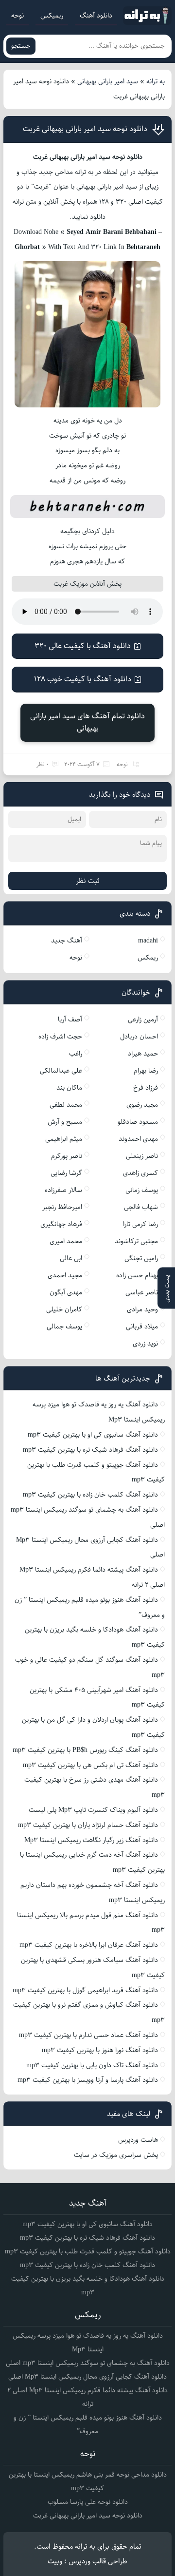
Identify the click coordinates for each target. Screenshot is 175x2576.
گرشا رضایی (66, 1173)
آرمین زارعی (143, 1019)
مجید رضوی (142, 1105)
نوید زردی (145, 1344)
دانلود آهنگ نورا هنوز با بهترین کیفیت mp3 (100, 2050)
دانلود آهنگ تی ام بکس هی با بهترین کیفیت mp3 (90, 1765)
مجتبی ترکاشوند (136, 1241)
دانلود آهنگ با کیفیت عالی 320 (83, 646)
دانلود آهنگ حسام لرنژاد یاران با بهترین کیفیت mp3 (88, 1825)
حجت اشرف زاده (60, 1037)
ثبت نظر (88, 881)
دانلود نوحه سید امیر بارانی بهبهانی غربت (85, 129)
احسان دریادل (139, 1037)
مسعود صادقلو (138, 1122)
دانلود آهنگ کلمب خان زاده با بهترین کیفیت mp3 (90, 1495)
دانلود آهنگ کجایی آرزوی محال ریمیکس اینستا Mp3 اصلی (87, 2377)
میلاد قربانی (142, 1326)
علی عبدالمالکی (61, 1071)
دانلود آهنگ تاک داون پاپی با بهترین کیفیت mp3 (92, 2065)
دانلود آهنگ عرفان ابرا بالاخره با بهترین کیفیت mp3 (89, 1945)
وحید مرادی (142, 1309)
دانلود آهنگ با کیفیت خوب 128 (83, 679)
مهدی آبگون (66, 1292)
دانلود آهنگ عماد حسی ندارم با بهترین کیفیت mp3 (88, 2035)
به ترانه (156, 81)
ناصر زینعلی (142, 1156)
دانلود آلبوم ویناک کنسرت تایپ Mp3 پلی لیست (93, 1810)
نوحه (17, 16)
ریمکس (148, 958)
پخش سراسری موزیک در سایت (116, 2155)
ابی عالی (71, 1258)
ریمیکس (52, 16)
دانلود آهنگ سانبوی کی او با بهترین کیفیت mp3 (93, 1435)
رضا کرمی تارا (140, 1224)
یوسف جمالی (64, 1326)
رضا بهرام (146, 1071)
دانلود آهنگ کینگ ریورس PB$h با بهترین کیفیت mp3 (85, 1750)
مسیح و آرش (65, 1122)
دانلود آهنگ (96, 16)
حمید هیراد (143, 1054)
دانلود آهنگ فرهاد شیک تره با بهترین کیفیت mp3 (90, 1450)
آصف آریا (70, 1019)
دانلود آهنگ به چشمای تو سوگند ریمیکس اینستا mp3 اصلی (88, 2363)
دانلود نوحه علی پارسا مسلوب (88, 2502)
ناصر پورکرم (67, 1156)
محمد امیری (66, 1241)
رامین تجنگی (141, 1258)
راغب (76, 1054)
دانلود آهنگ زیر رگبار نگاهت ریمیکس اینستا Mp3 (91, 1840)
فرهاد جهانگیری (61, 1224)
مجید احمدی (65, 1275)
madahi (148, 941)
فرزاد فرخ (146, 1088)
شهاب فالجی (141, 1207)
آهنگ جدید (67, 941)
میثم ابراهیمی (64, 1139)
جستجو (21, 46)
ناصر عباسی (142, 1292)
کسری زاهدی (140, 1173)
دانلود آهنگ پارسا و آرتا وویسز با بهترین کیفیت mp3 (88, 2080)
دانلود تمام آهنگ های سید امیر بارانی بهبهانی (87, 722)
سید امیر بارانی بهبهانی (108, 81)
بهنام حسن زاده (137, 1275)
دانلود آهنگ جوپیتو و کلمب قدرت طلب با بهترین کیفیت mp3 (88, 2251)
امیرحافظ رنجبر (62, 1207)
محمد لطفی (66, 1105)
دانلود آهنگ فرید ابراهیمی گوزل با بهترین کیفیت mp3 (85, 1990)
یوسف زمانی (142, 1190)
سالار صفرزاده (63, 1190)
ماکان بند (69, 1088)
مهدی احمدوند (138, 1139)
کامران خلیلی (64, 1309)
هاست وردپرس (138, 2140)
